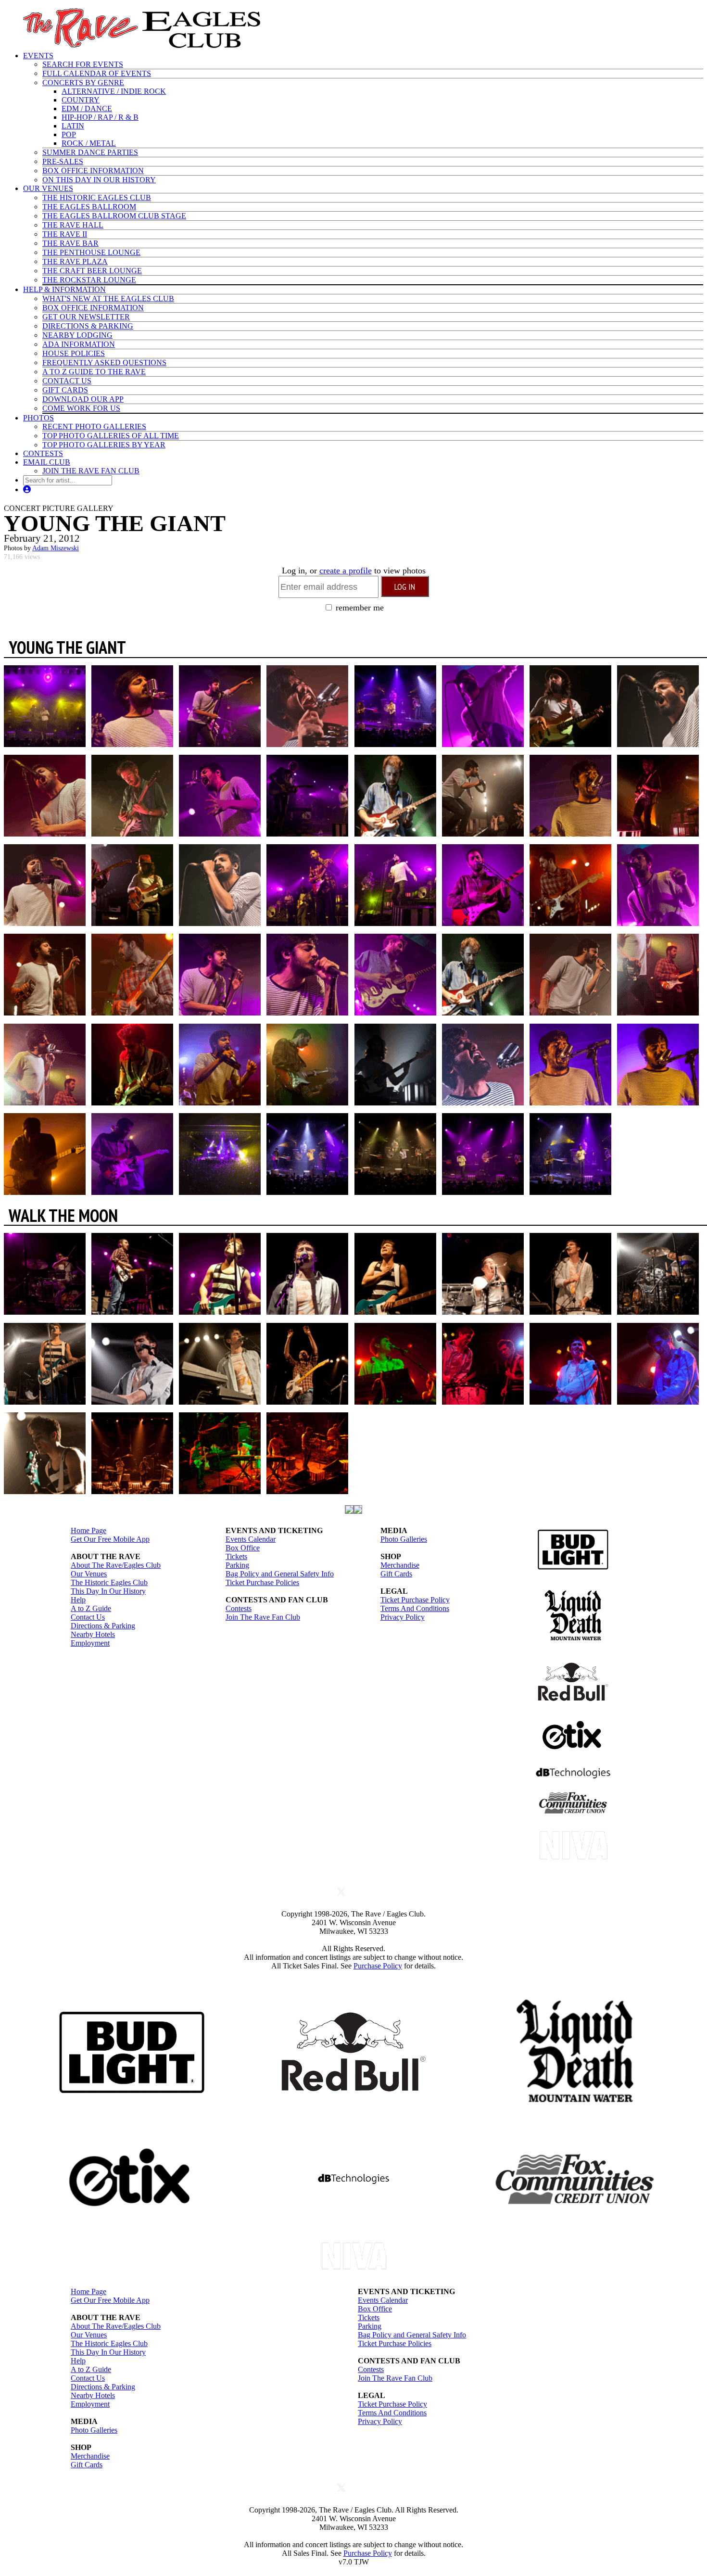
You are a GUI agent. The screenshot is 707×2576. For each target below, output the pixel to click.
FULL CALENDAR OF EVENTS (97, 73)
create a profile (346, 571)
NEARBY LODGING (77, 335)
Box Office (243, 1548)
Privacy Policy (403, 1617)
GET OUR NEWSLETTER (86, 317)
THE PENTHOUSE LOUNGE (91, 252)
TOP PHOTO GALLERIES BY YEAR (104, 445)
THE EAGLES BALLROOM (89, 207)
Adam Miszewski (56, 548)
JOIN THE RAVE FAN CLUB (91, 471)
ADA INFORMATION (79, 344)
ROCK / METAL (89, 143)
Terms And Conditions (415, 1608)
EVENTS (38, 56)
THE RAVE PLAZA (75, 261)
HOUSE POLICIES (74, 353)
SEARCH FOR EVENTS (83, 64)
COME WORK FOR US (81, 408)
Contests (239, 1608)
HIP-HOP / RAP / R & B (100, 117)
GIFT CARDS (65, 390)
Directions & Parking (103, 1626)
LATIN (73, 126)
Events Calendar (251, 1539)
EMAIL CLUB (47, 462)
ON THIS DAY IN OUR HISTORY (99, 180)
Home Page (88, 1530)
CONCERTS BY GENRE (83, 82)
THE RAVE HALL (73, 225)
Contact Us (88, 1617)
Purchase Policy (378, 1966)
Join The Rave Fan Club (263, 1617)
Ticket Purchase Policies (262, 1582)
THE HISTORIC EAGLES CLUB (97, 197)
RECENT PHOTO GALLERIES (94, 426)
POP (69, 134)
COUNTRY (81, 100)
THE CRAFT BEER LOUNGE (92, 271)
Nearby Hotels (93, 1634)
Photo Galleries (404, 1539)
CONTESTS (43, 453)
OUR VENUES (48, 188)
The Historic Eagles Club (109, 1582)
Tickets (236, 1556)
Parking (237, 1565)
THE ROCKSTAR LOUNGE (89, 280)
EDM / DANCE (87, 108)
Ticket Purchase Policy (415, 1600)
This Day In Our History (108, 1591)
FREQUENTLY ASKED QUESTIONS (104, 362)
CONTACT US (67, 381)
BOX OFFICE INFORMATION (93, 171)
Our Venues (89, 1574)
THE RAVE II (65, 234)
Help (78, 1600)
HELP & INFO (64, 289)
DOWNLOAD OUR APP (83, 399)
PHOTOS (38, 418)
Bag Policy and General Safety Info (280, 1574)
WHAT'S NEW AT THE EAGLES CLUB (108, 298)
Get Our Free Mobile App (110, 1539)
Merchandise (400, 1565)
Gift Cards (396, 1574)
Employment (90, 1643)
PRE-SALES (63, 161)
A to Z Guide (91, 1608)
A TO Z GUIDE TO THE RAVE (94, 372)
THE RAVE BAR (70, 243)
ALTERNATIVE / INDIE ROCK (114, 91)
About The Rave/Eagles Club (116, 1565)
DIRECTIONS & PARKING (88, 326)
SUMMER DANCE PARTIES (90, 152)
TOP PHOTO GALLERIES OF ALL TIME (111, 436)
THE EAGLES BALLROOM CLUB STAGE (114, 216)
